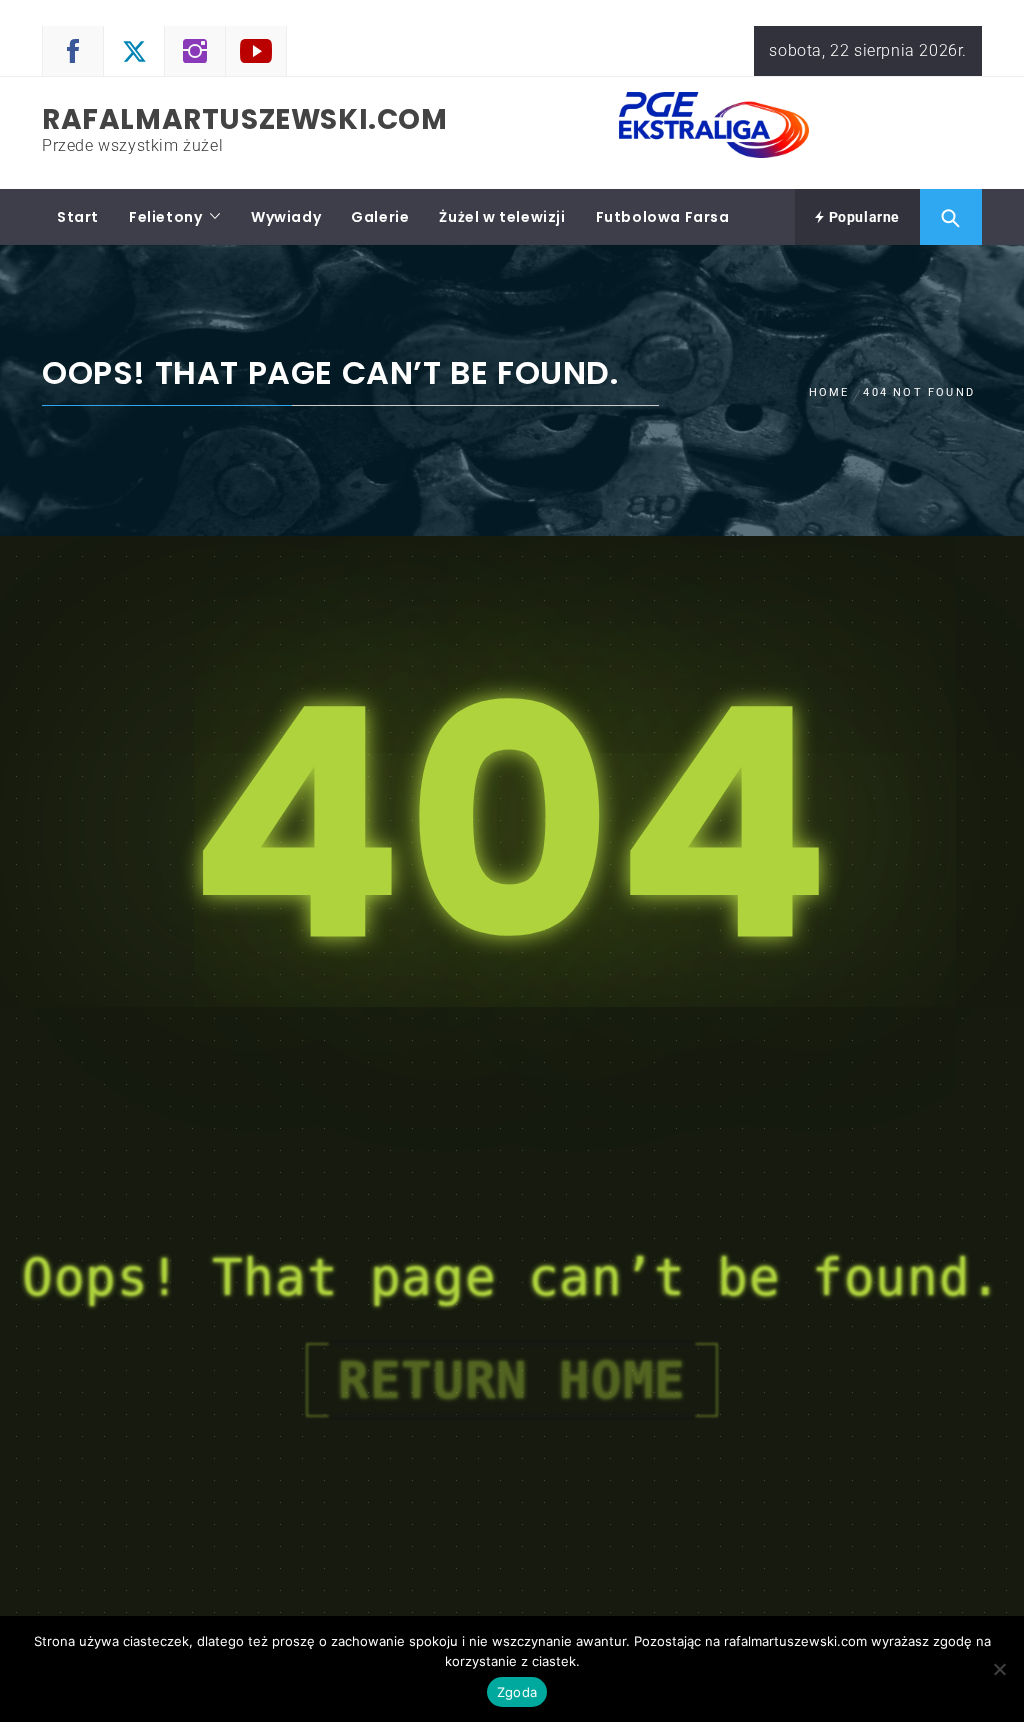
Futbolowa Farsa (663, 217)
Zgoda (517, 1692)
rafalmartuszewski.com (245, 119)
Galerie (380, 217)
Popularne (862, 217)
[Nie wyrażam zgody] (999, 1669)
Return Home (512, 1380)
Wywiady (286, 217)
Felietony (165, 217)
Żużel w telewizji (502, 217)
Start (78, 217)
